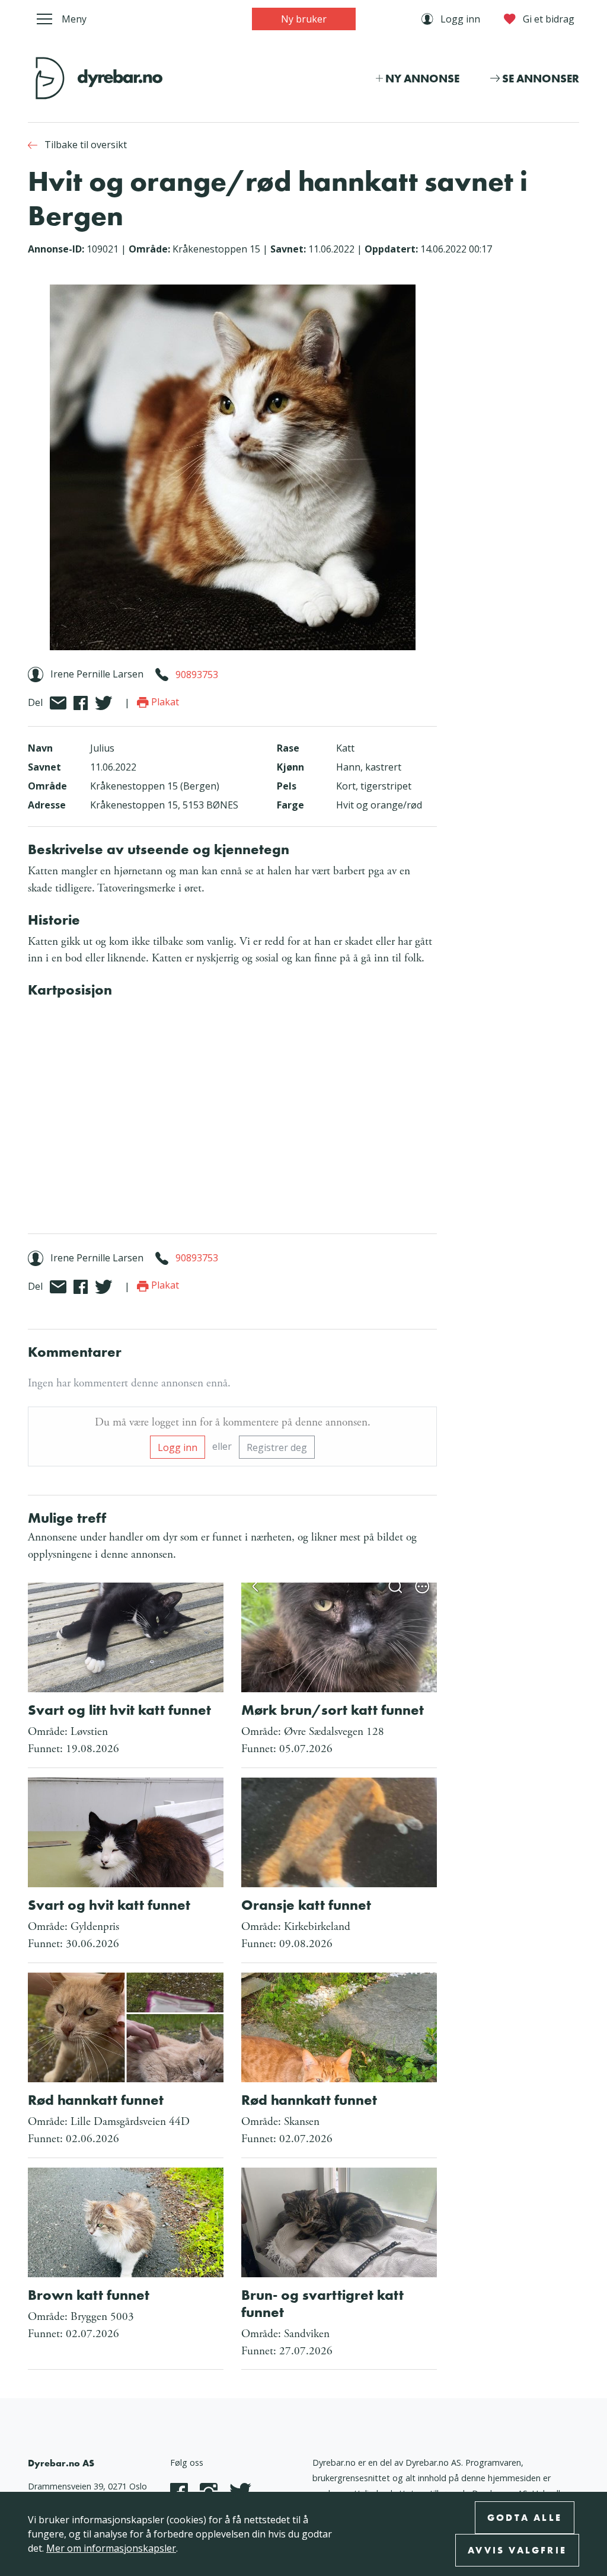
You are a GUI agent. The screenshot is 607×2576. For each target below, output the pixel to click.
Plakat (164, 702)
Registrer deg (277, 1447)
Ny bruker (304, 19)
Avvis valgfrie (517, 2550)
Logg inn (178, 1447)
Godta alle (525, 2518)
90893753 (197, 674)
